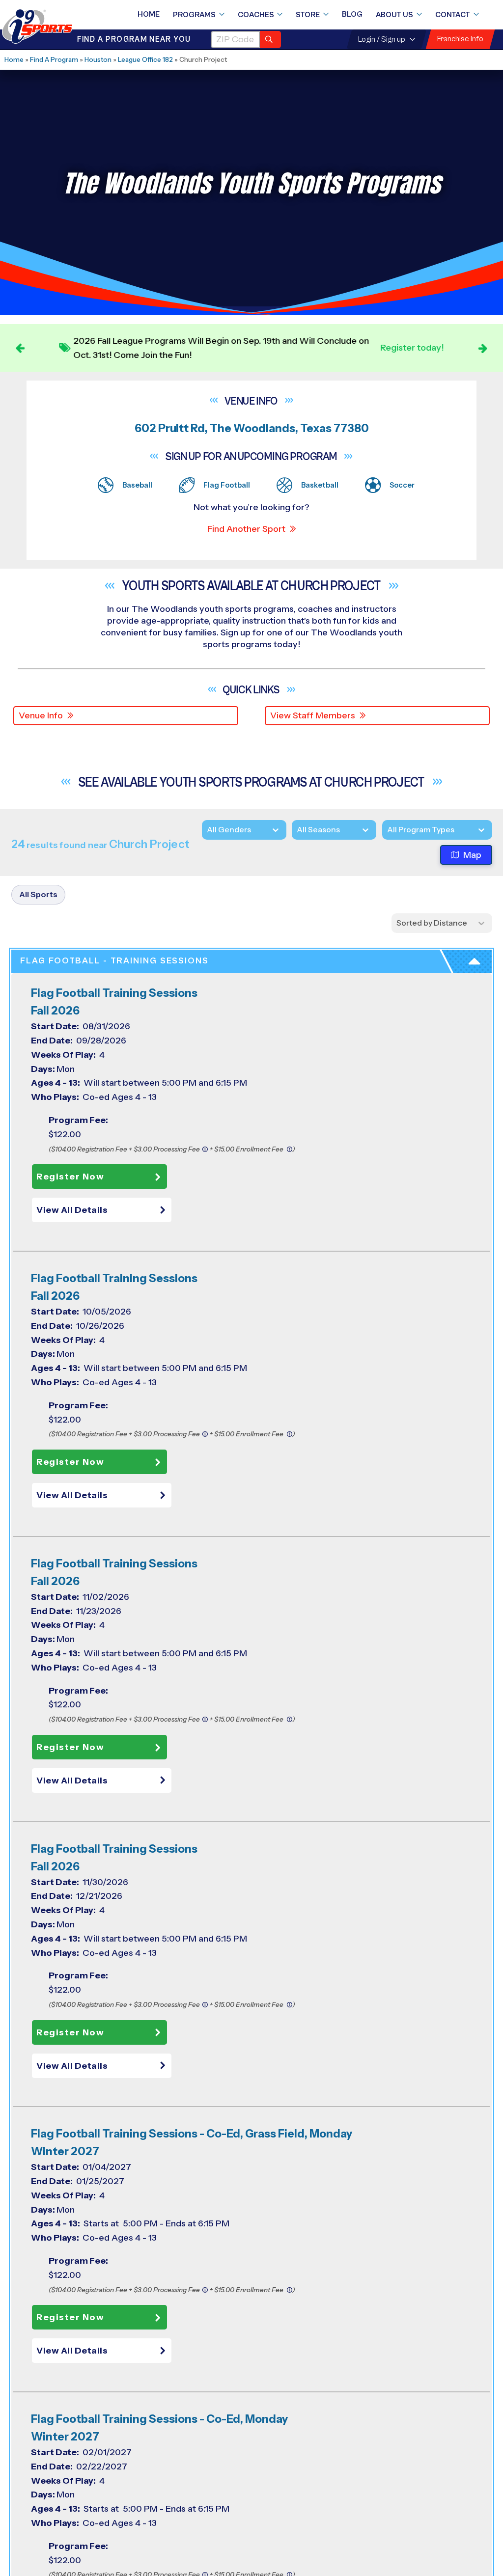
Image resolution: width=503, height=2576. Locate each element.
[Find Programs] (270, 40)
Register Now (70, 1177)
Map (472, 855)
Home (149, 14)
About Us (394, 15)
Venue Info (41, 715)
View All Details (72, 1210)
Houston (98, 59)
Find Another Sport (246, 529)
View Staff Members (313, 715)
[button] (104, 1210)
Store (308, 15)
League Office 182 (145, 59)
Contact (453, 15)
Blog (352, 14)
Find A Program (54, 59)
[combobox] (387, 830)
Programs (194, 15)
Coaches (256, 15)
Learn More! (419, 348)
